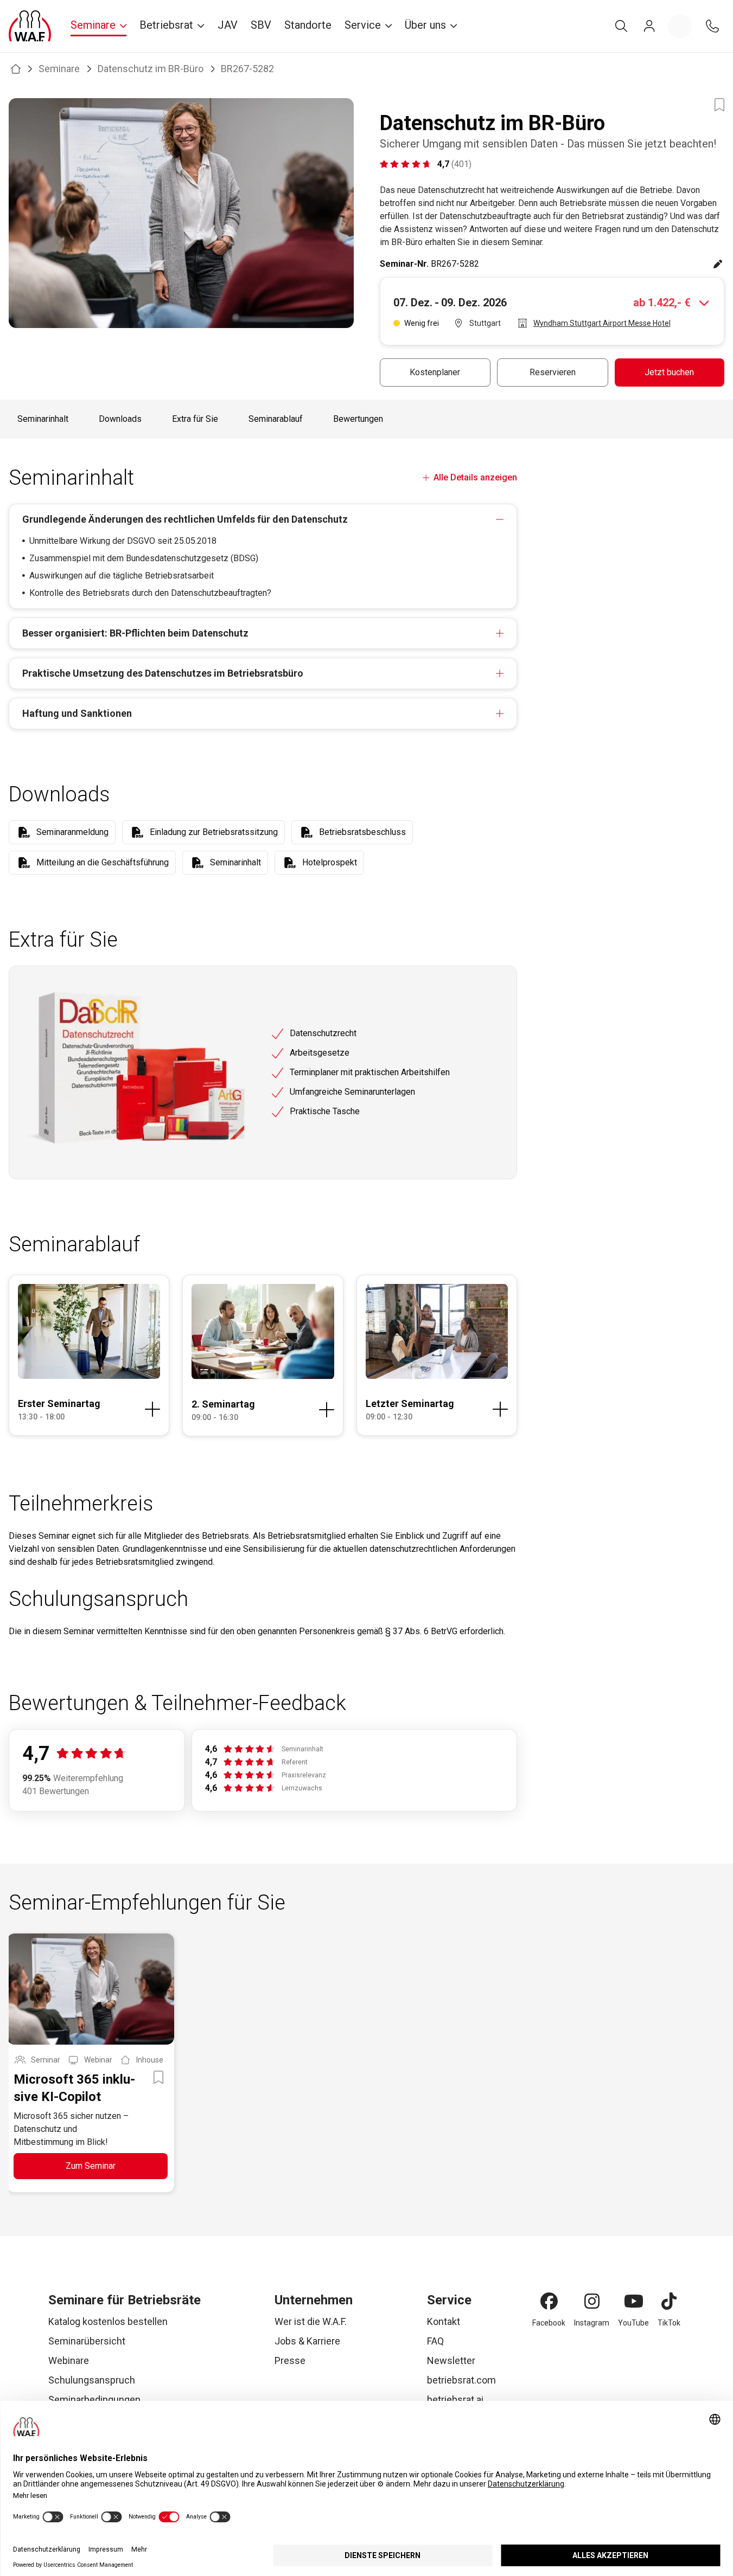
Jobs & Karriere (307, 2341)
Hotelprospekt (330, 862)
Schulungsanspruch (92, 2380)
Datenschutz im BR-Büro (151, 69)
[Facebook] (549, 2301)
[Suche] (621, 26)
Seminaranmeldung (72, 832)
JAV (228, 25)
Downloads (120, 419)
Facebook (549, 2323)
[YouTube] (634, 2301)
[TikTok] (669, 2301)
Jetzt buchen (669, 372)
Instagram (592, 2323)
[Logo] (30, 26)
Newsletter (451, 2360)
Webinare (69, 2360)
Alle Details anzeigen (475, 477)
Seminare (59, 69)
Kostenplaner (435, 372)
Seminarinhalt (43, 419)
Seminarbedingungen (94, 2400)
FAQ (435, 2341)
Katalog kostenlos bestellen (108, 2321)
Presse (290, 2360)
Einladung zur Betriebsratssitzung (214, 832)
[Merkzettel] (680, 26)
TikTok (669, 2323)
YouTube (633, 2323)
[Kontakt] (712, 26)
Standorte (308, 25)
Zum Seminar (91, 2166)
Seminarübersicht (87, 2341)
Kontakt (444, 2321)
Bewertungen (358, 419)
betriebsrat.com (461, 2380)
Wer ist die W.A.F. (311, 2321)
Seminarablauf (276, 419)
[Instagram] (592, 2301)
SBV (261, 25)
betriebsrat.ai (455, 2400)
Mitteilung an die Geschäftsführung (103, 862)
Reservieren (553, 372)
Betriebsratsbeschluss (362, 832)
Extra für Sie (195, 419)
